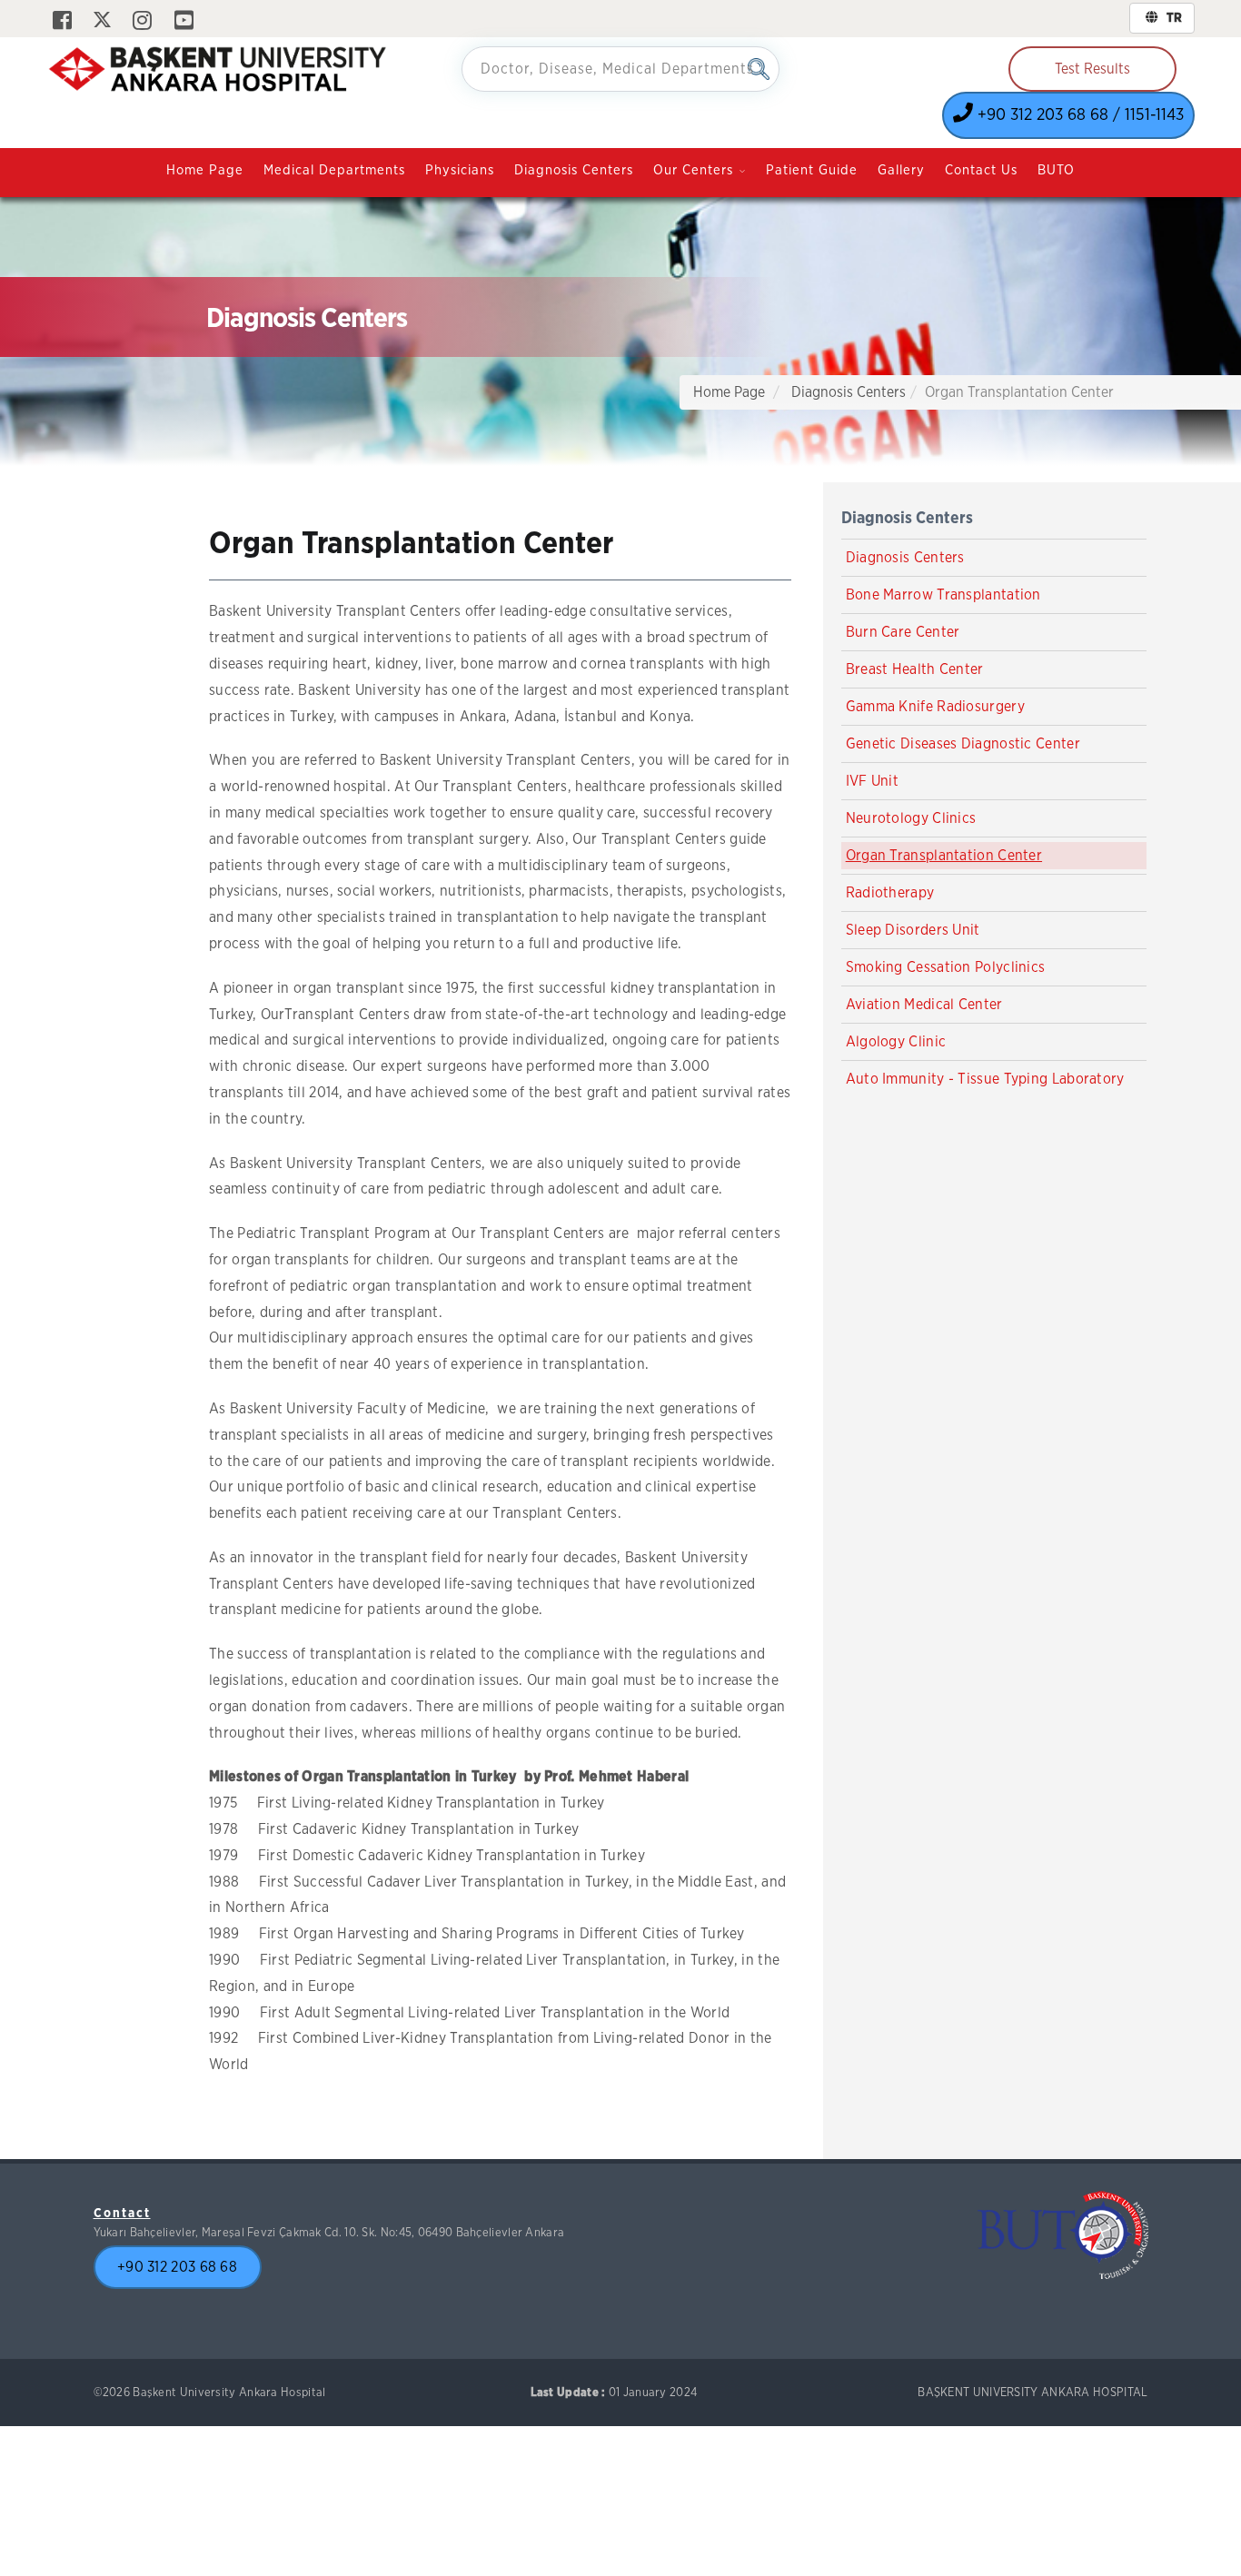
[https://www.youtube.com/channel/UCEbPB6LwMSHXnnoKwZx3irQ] (184, 22)
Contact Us (981, 170)
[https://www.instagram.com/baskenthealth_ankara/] (142, 22)
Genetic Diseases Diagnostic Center (963, 744)
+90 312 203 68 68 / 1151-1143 (1078, 115)
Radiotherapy (890, 893)
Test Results (1092, 69)
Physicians (460, 170)
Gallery (901, 170)
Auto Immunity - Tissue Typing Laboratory (985, 1079)
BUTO (1056, 170)
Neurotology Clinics (911, 818)
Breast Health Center (915, 669)
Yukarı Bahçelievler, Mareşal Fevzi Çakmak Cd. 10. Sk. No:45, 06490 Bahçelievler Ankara (329, 2233)
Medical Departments (334, 170)
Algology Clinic (896, 1042)
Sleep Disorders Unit (913, 930)
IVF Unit (872, 781)
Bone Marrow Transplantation (943, 595)
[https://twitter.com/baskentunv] (102, 22)
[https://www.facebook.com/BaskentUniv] (62, 22)
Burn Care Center (903, 632)
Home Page (205, 170)
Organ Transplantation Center (944, 856)
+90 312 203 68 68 (177, 2267)
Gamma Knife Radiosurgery (935, 707)
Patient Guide (812, 170)
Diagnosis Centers (574, 170)
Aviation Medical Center (924, 1005)
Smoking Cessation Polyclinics (946, 967)
